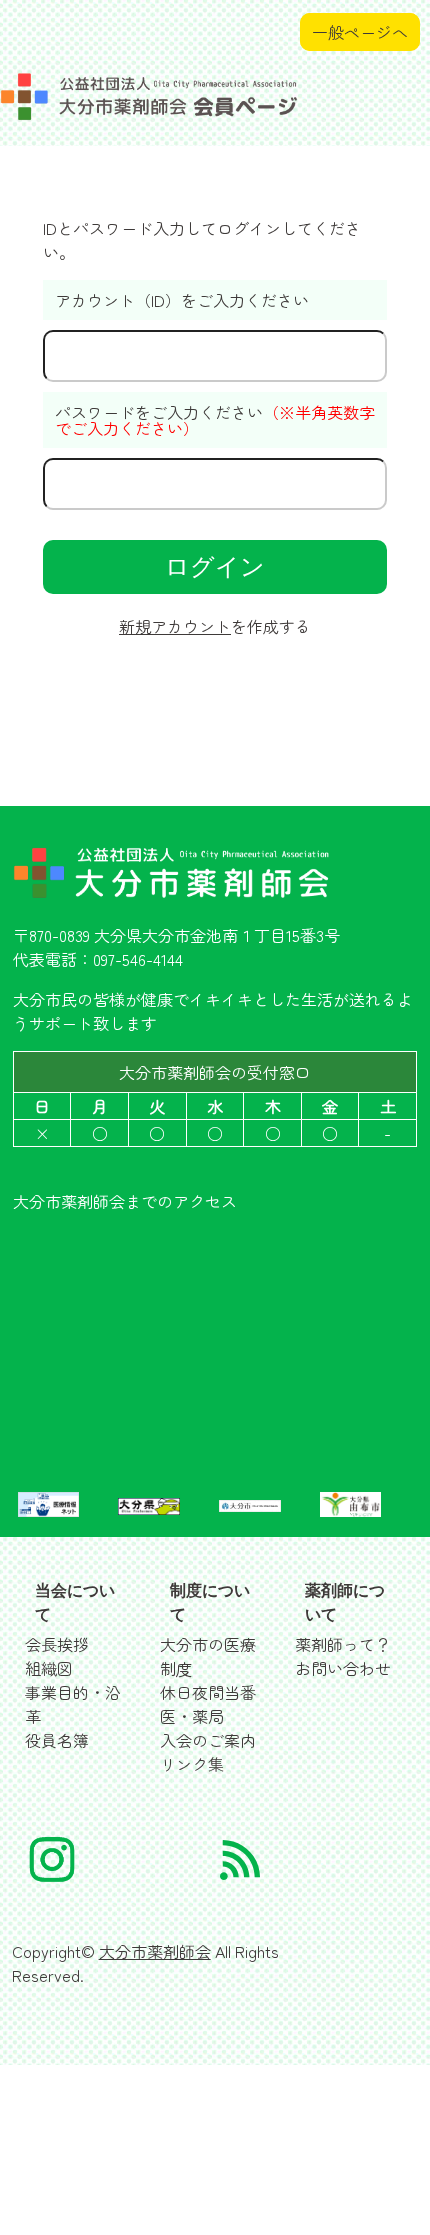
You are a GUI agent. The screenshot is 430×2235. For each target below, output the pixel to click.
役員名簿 (57, 1740)
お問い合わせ (343, 1668)
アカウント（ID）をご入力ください (182, 300)
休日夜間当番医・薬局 (208, 1704)
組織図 (49, 1668)
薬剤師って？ (343, 1644)
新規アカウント (175, 626)
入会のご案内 (208, 1740)
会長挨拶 (57, 1644)
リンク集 (192, 1764)
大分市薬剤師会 (155, 1951)
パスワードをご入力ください (215, 420)
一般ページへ (360, 32)
